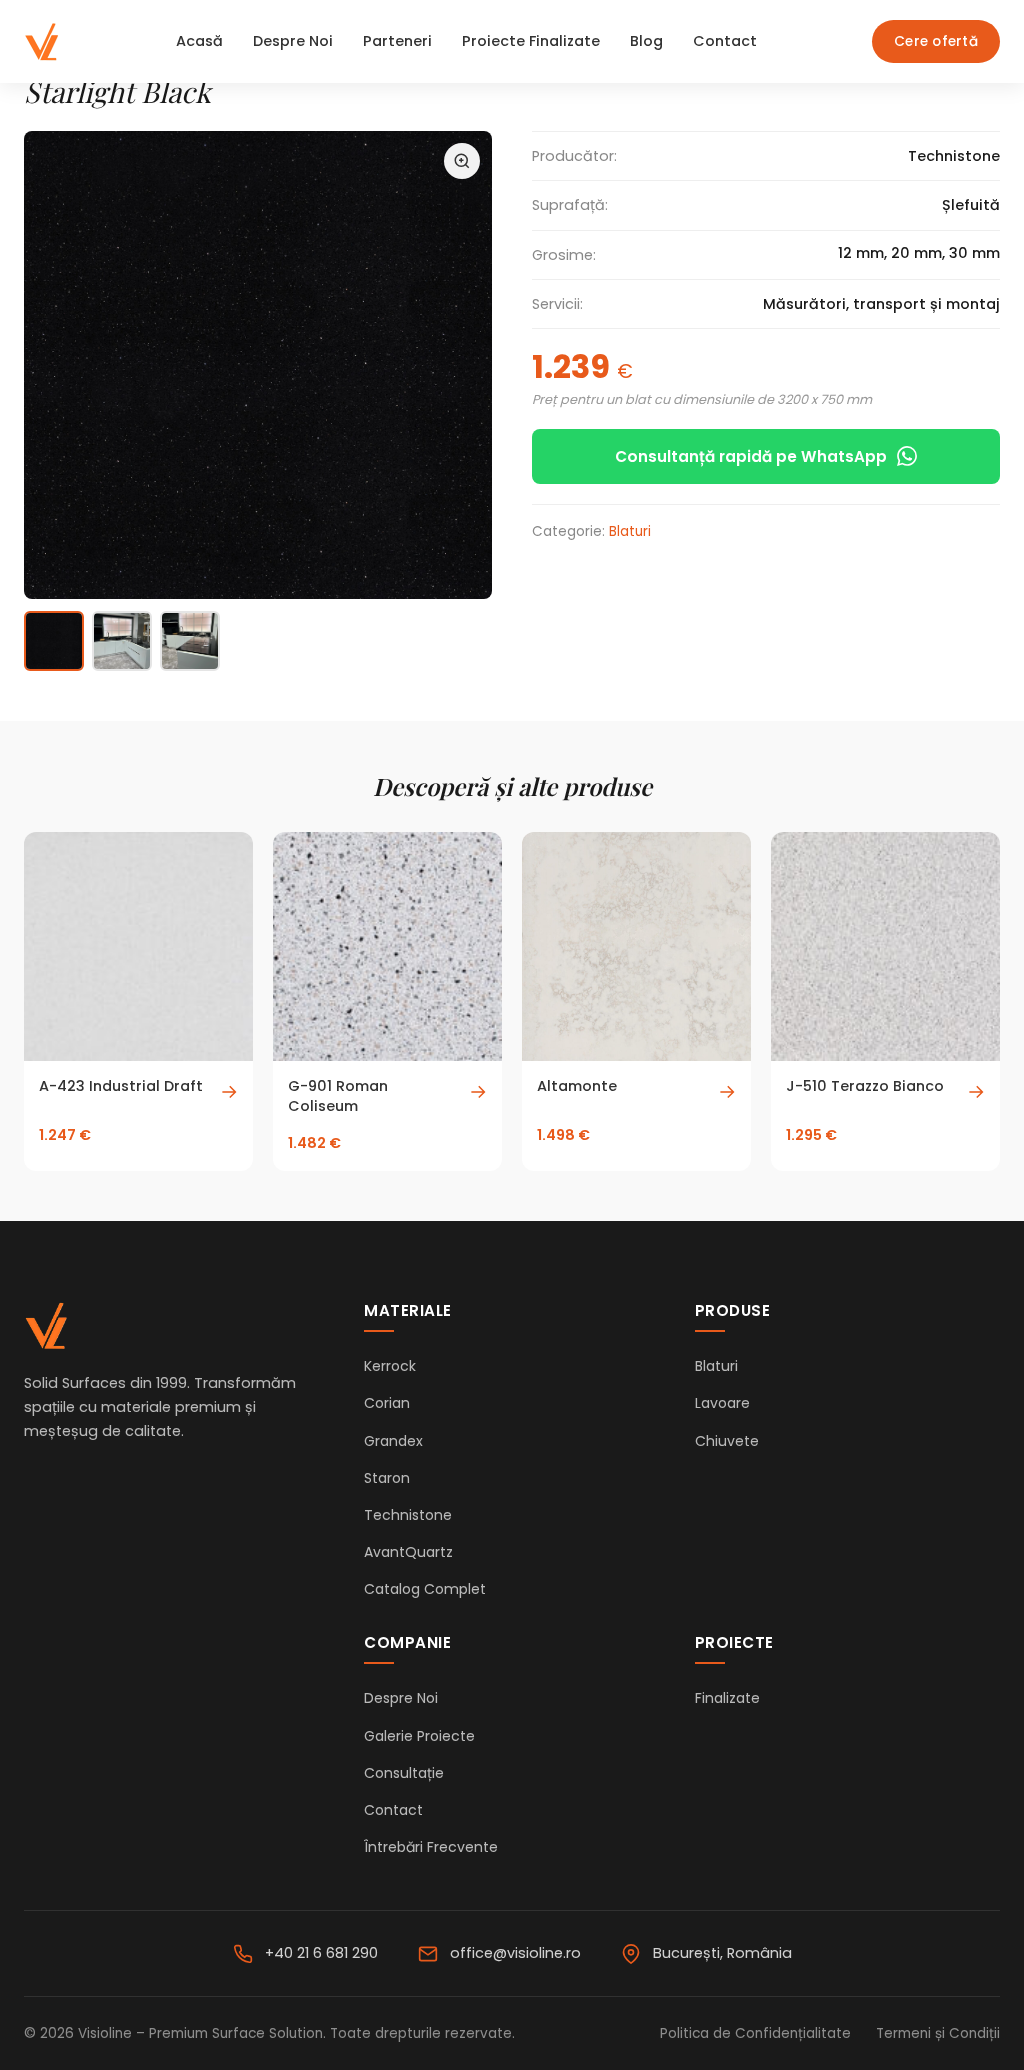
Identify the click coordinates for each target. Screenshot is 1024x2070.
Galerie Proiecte (419, 1736)
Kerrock (390, 1366)
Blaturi (630, 531)
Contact (725, 41)
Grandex (393, 1441)
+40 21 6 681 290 (321, 1953)
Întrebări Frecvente (431, 1847)
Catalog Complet (425, 1589)
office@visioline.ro (515, 1953)
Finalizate (727, 1698)
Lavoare (722, 1403)
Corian (387, 1403)
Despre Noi (293, 41)
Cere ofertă (936, 41)
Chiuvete (727, 1441)
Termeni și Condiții (938, 2033)
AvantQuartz (408, 1552)
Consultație (404, 1773)
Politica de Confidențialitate (755, 2033)
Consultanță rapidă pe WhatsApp (751, 456)
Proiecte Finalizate (531, 41)
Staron (387, 1478)
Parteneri (397, 41)
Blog (646, 41)
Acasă (199, 41)
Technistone (408, 1515)
